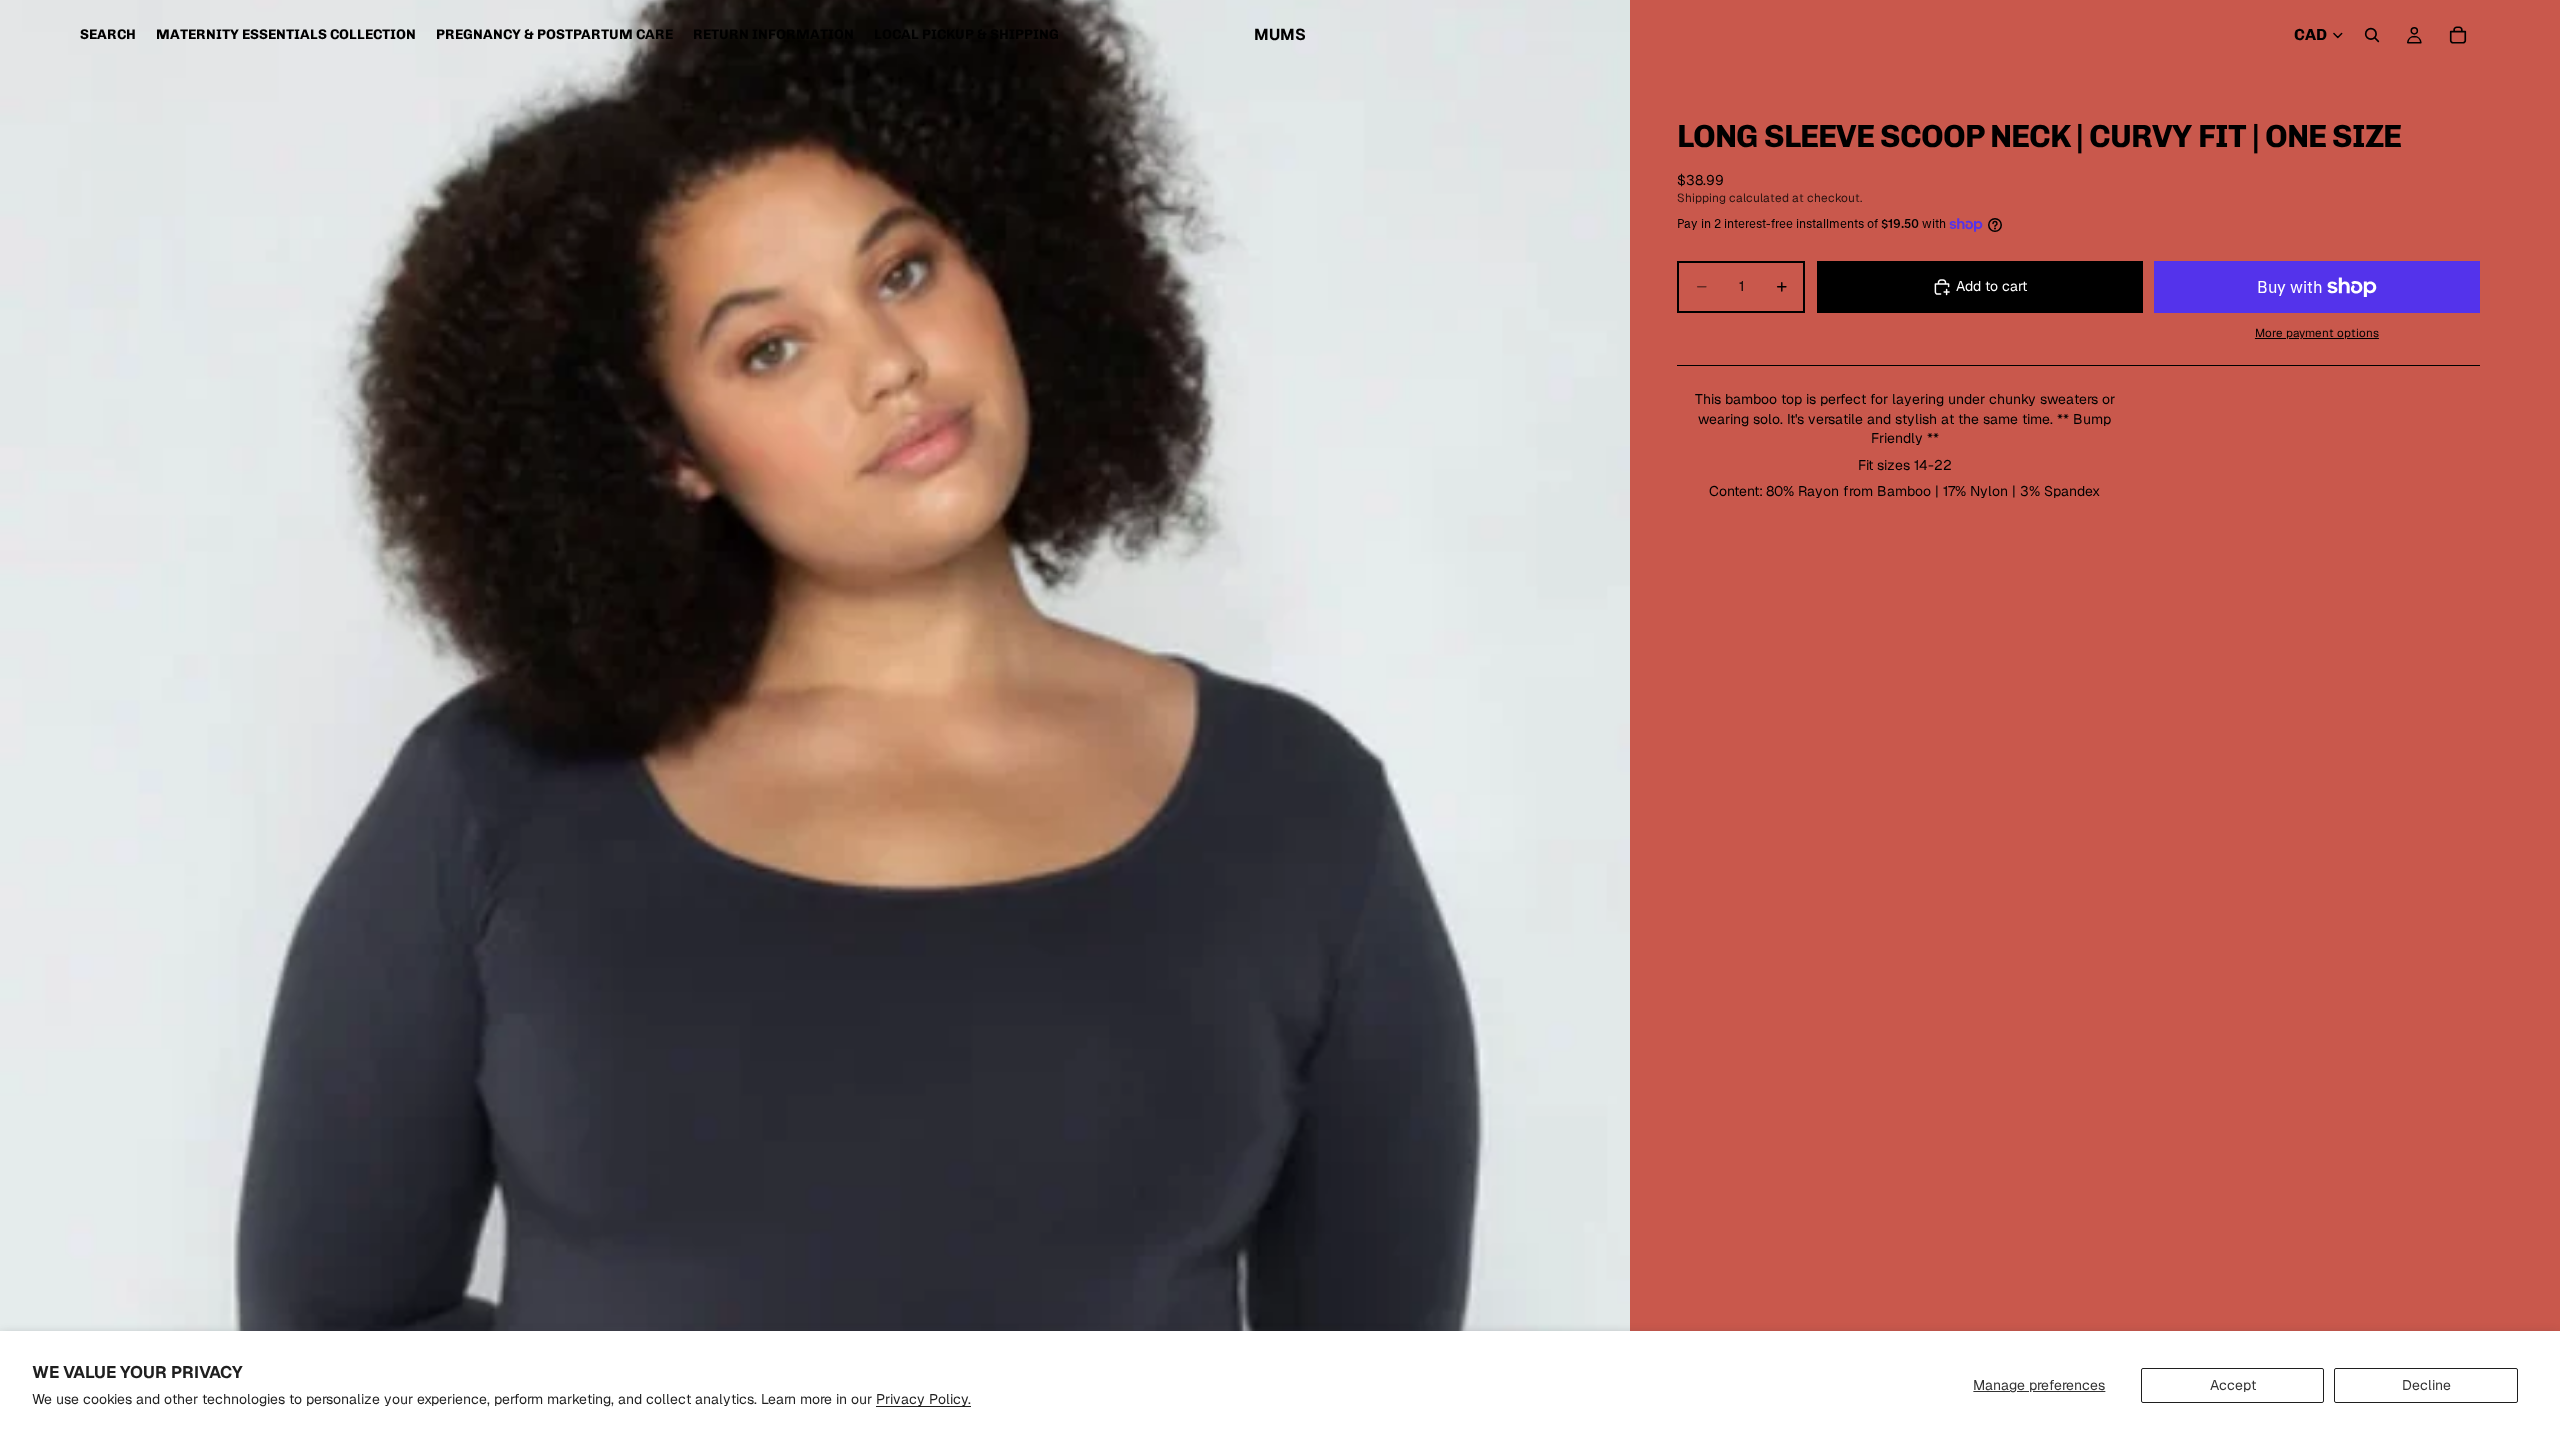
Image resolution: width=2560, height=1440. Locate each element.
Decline (2426, 1385)
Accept (2233, 1385)
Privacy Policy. (923, 1399)
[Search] (2372, 35)
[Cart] (2458, 35)
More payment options (2317, 332)
